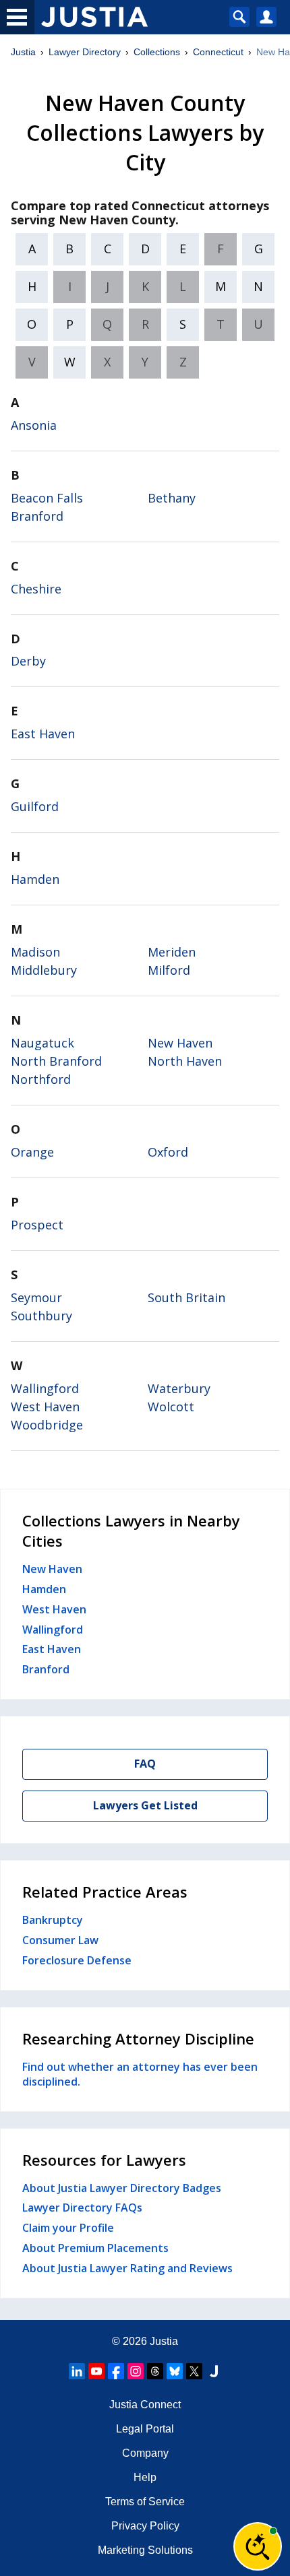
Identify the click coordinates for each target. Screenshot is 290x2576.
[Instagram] (136, 2371)
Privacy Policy (145, 2526)
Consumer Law (60, 1940)
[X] (194, 2371)
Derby (28, 661)
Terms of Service (145, 2502)
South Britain (186, 1297)
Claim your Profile (68, 2228)
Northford (41, 1079)
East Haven (43, 734)
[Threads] (155, 2371)
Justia (23, 52)
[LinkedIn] (77, 2371)
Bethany (172, 498)
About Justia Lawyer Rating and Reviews (127, 2268)
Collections (157, 52)
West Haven (45, 1407)
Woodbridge (47, 1425)
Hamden (35, 879)
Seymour (36, 1297)
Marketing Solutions (145, 2550)
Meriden (172, 952)
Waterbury (179, 1388)
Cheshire (36, 589)
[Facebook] (116, 2371)
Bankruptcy (53, 1920)
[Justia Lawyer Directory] (214, 2371)
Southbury (41, 1316)
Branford (37, 516)
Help (145, 2477)
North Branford (56, 1061)
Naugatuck (42, 1043)
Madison (35, 952)
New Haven (180, 1043)
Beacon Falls (47, 498)
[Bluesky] (175, 2371)
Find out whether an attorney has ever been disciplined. (140, 2074)
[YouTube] (96, 2371)
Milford (169, 970)
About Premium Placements (95, 2248)
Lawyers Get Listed (145, 1805)
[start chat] (258, 2546)
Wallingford (45, 1388)
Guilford (35, 806)
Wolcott (171, 1407)
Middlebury (44, 970)
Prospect (37, 1225)
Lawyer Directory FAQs (82, 2208)
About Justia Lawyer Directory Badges (122, 2188)
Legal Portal (145, 2429)
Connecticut (218, 52)
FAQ (145, 1764)
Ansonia (34, 425)
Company (145, 2453)
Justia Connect (145, 2405)
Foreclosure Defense (77, 1960)
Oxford (168, 1152)
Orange (32, 1152)
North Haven (185, 1061)
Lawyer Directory (85, 52)
